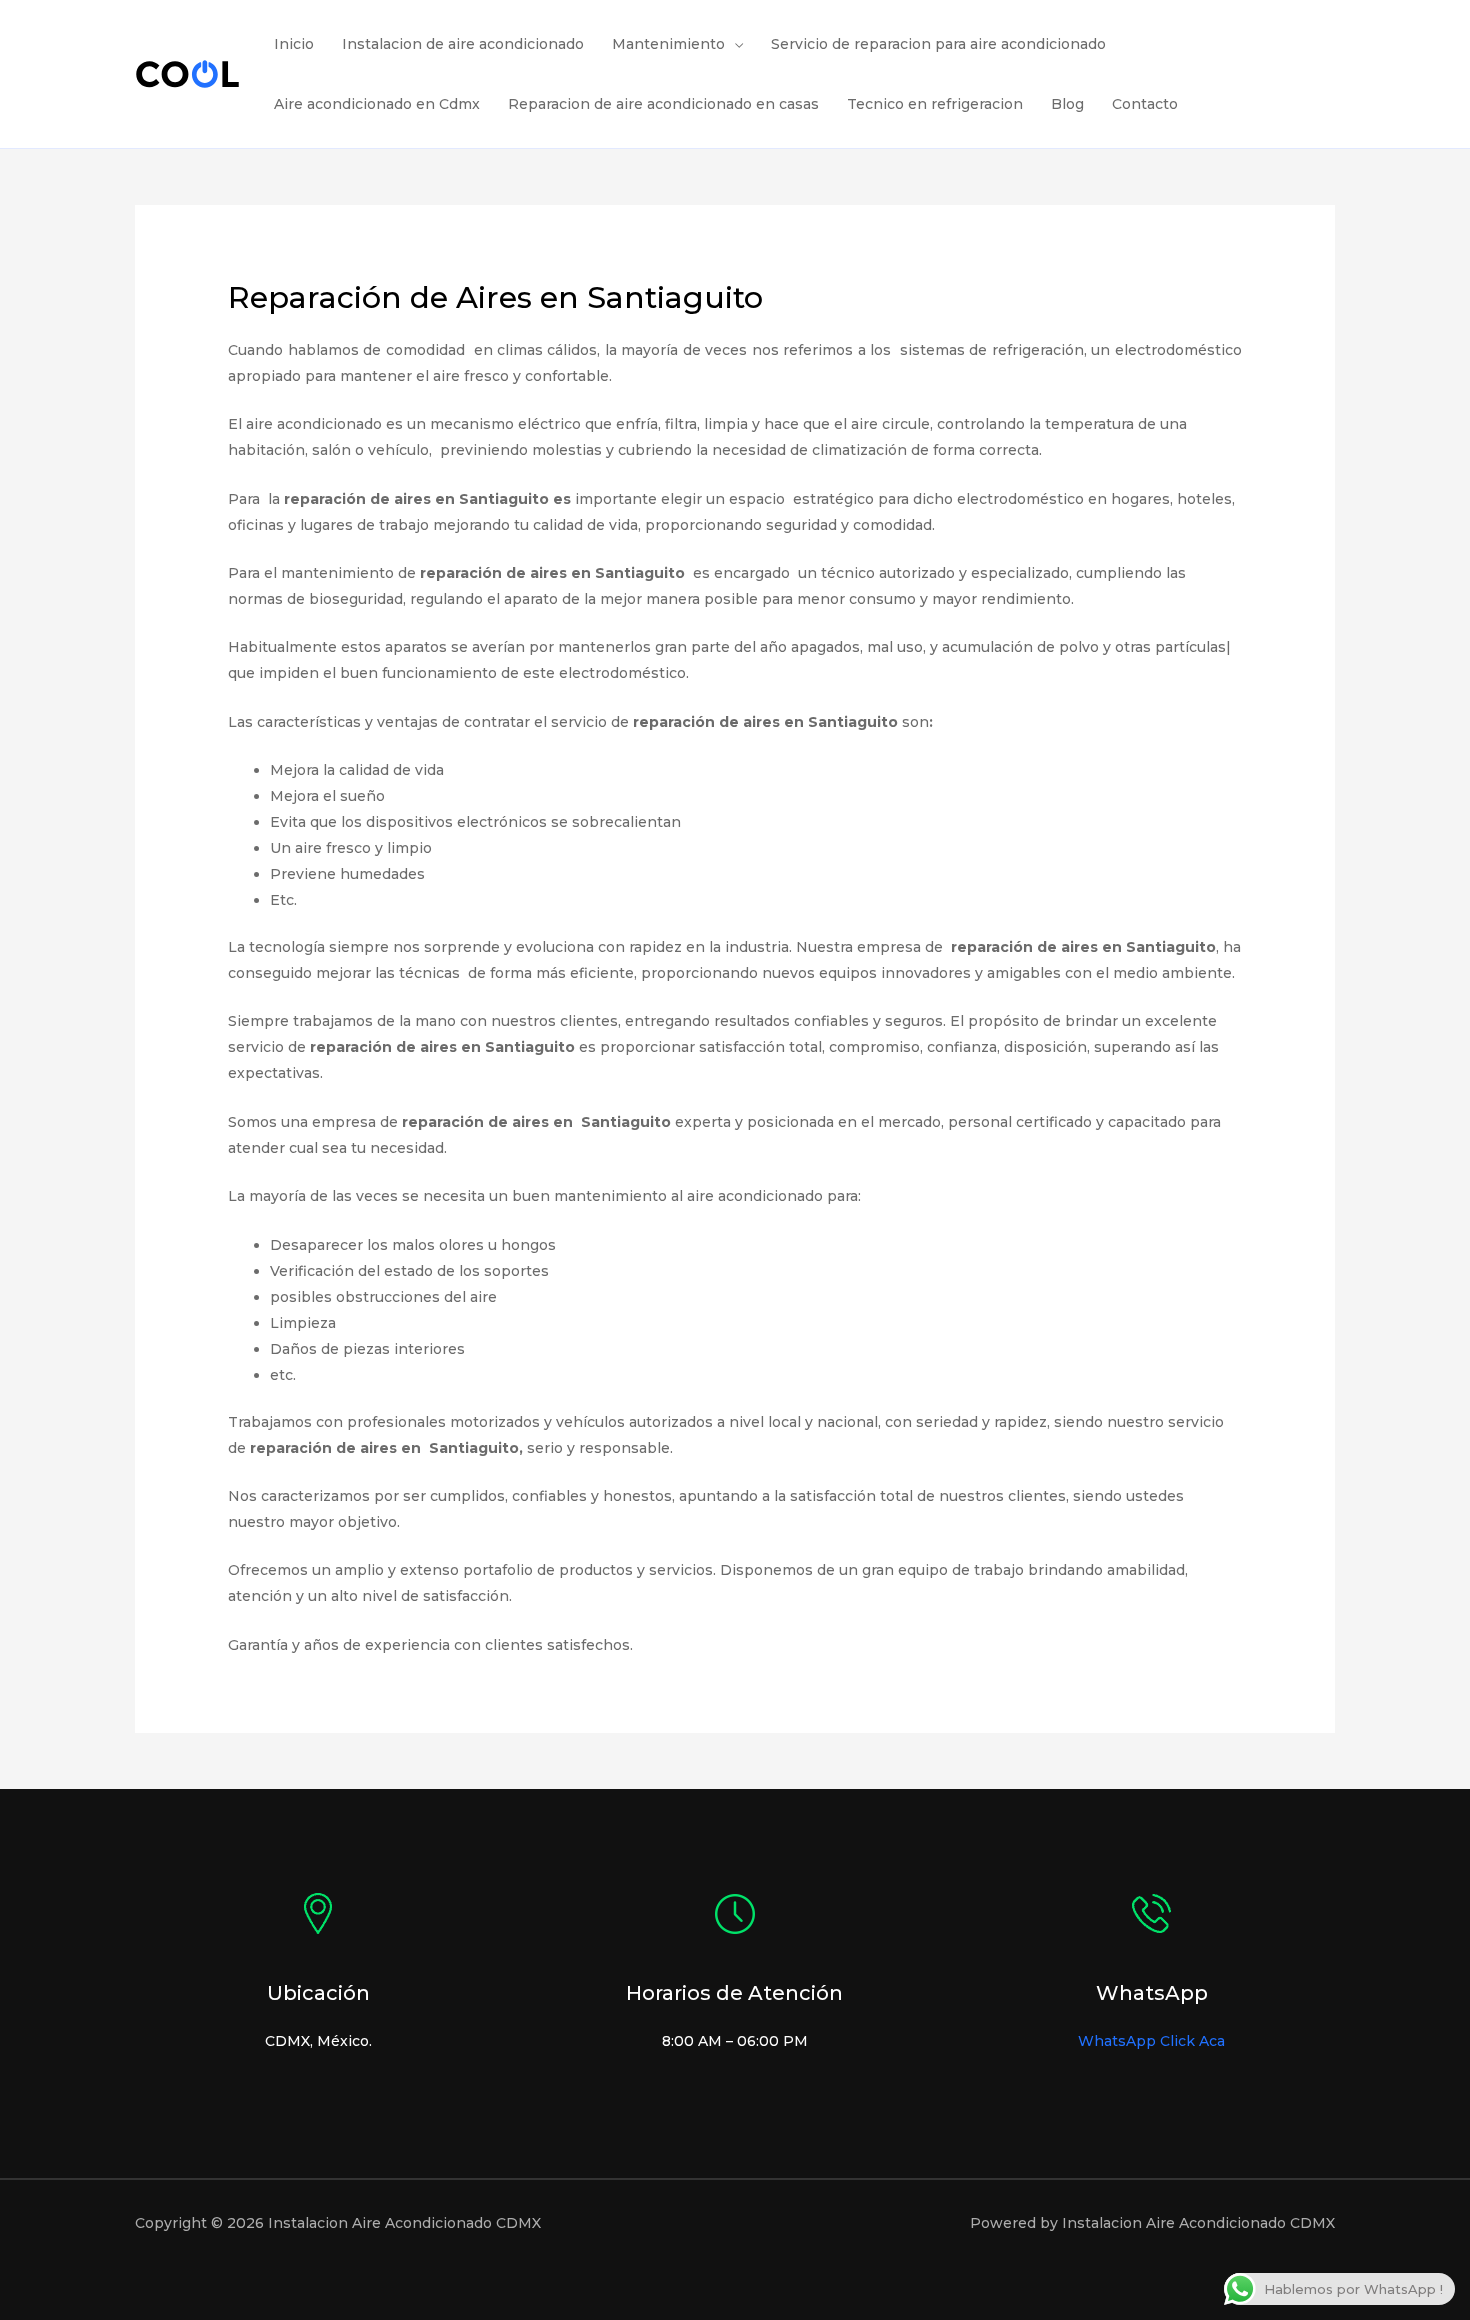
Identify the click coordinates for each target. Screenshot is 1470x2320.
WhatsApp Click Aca (1151, 2041)
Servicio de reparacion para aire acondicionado (938, 44)
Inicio (294, 44)
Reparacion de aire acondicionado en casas (663, 104)
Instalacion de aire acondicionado (463, 44)
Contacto (1145, 104)
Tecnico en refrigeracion (935, 104)
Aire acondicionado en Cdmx (377, 104)
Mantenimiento (668, 44)
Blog (1067, 104)
